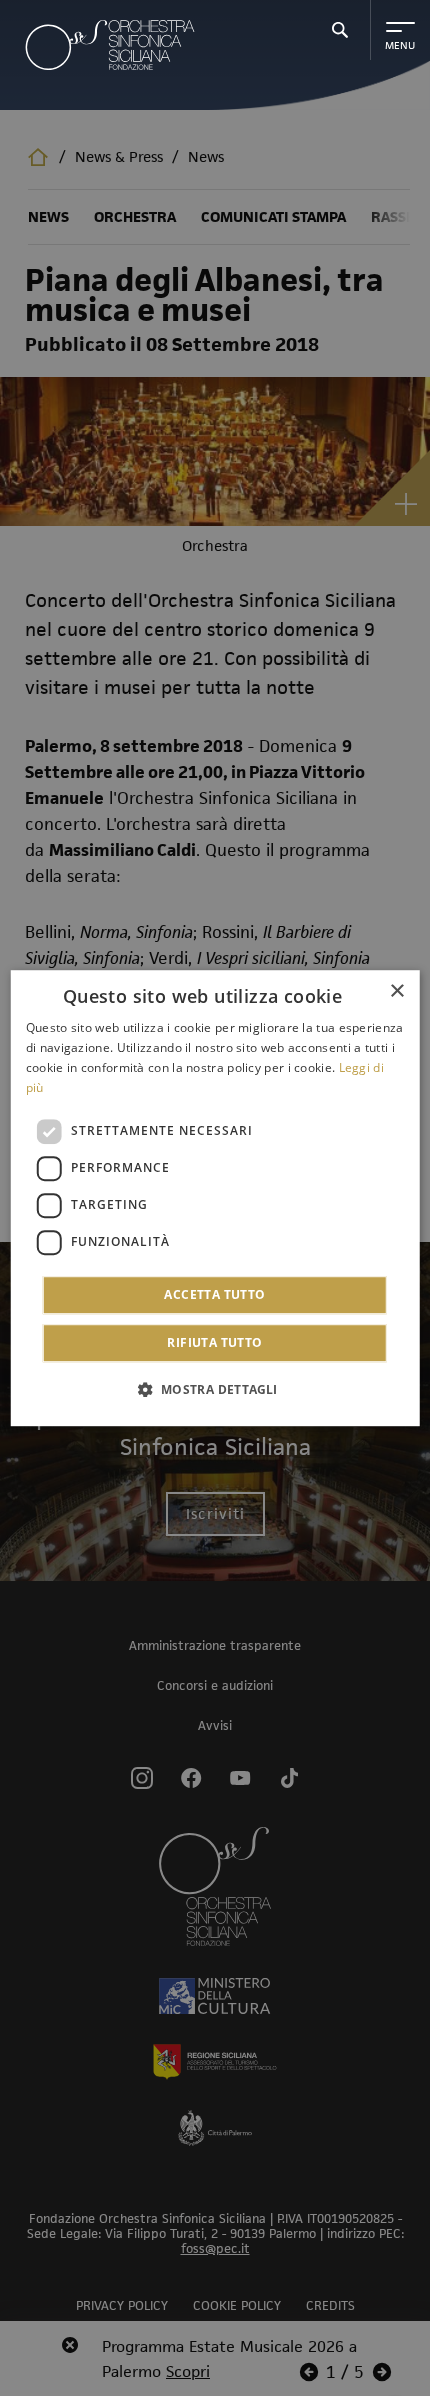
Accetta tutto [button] (214, 1294)
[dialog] (215, 1198)
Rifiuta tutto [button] (214, 1342)
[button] (214, 1389)
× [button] (396, 991)
